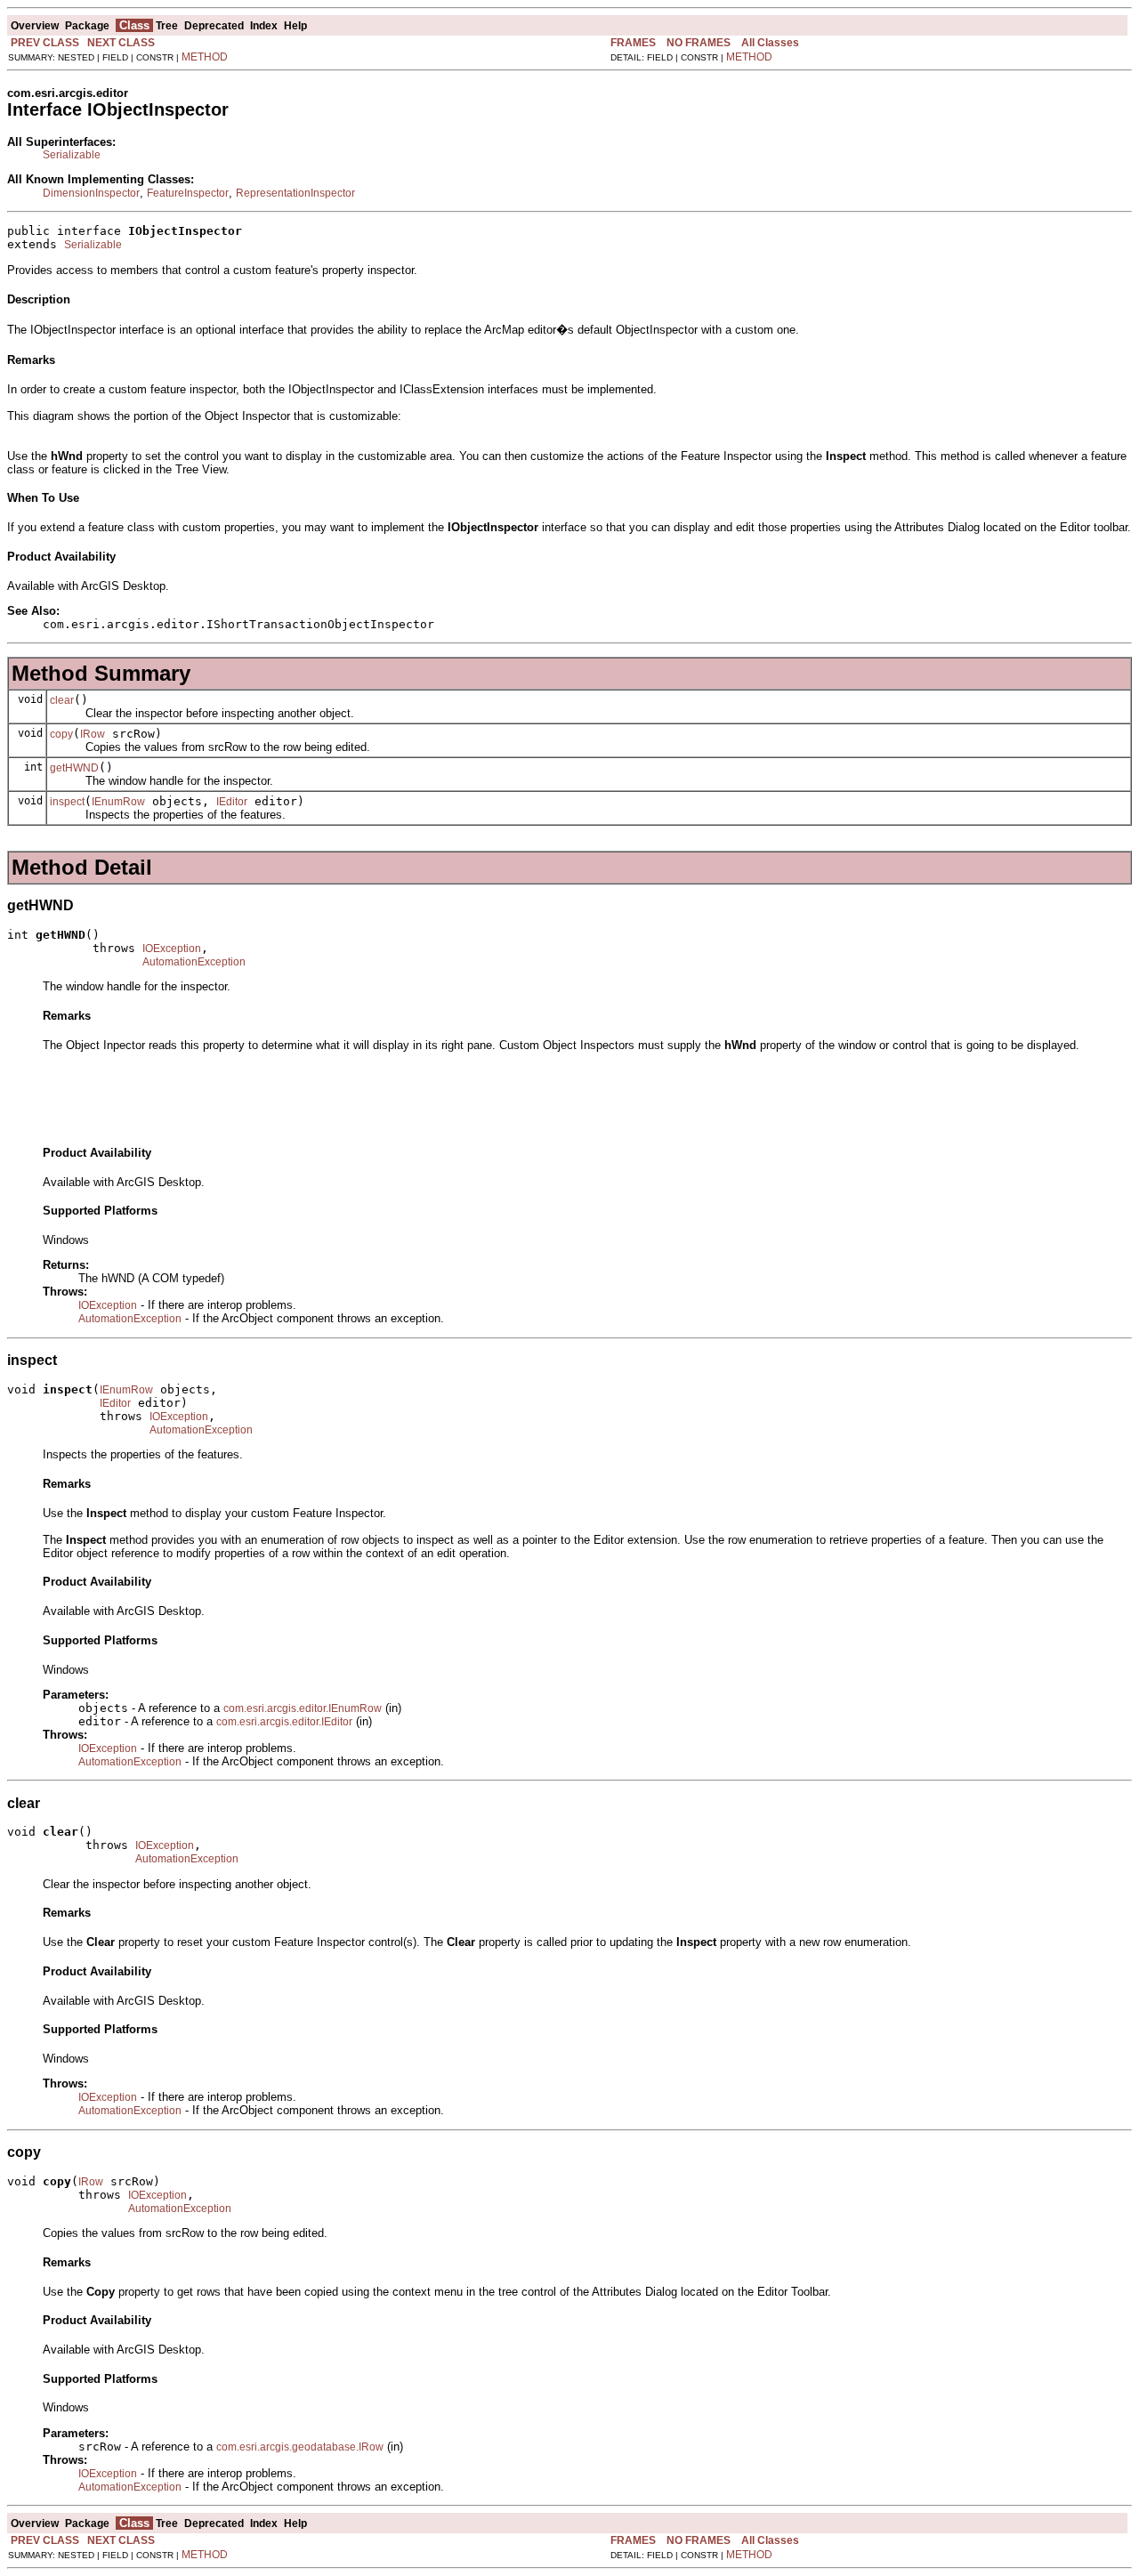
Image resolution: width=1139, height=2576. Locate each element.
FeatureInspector (188, 193)
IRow (93, 734)
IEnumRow (118, 802)
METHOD (205, 57)
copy (61, 734)
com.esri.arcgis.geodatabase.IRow (300, 2447)
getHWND (74, 768)
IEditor (232, 802)
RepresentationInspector (295, 193)
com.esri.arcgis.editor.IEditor (284, 1722)
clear (62, 700)
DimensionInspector (91, 193)
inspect (67, 802)
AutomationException (194, 962)
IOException (172, 949)
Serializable (72, 155)
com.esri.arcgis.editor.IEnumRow (303, 1708)
